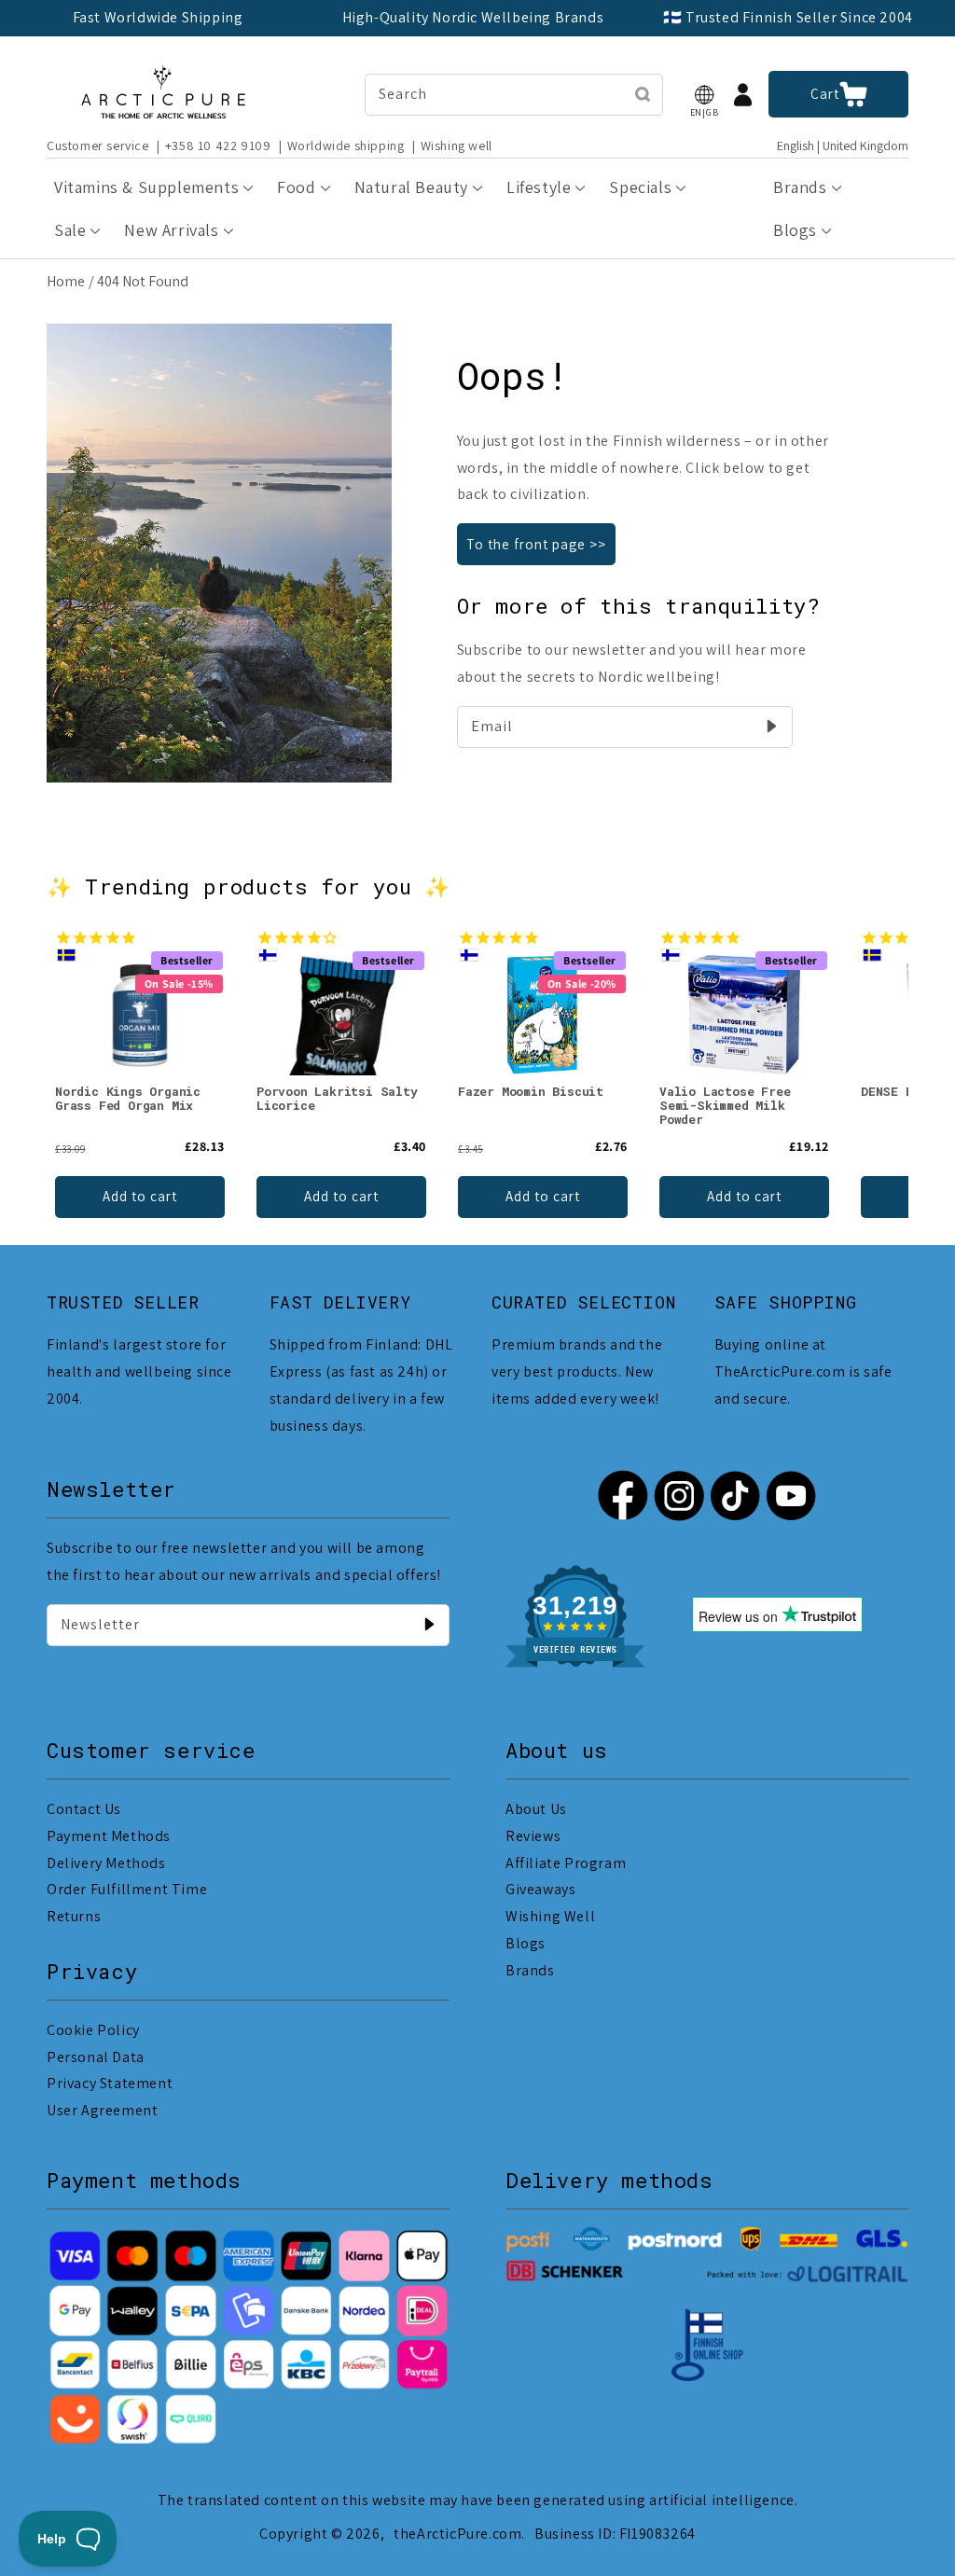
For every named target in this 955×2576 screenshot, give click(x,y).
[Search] (643, 94)
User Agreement (102, 2110)
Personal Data (96, 2057)
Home (66, 281)
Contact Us (84, 1809)
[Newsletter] (429, 1625)
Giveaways (540, 1889)
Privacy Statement (110, 2083)
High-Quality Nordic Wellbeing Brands (473, 17)
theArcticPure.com (457, 2534)
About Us (536, 1809)
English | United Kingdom (843, 146)
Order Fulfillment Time (127, 1889)
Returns (74, 1916)
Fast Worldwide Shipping (158, 17)
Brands (530, 1970)
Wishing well (457, 145)
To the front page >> (536, 544)
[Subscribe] (772, 727)
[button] (704, 95)
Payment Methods (109, 1836)
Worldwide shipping (346, 145)
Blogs (526, 1943)
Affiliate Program (566, 1863)
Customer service (98, 145)
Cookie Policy (93, 2030)
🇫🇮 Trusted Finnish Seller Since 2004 (788, 17)
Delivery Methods (106, 1863)
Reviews (533, 1836)
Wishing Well (550, 1916)
